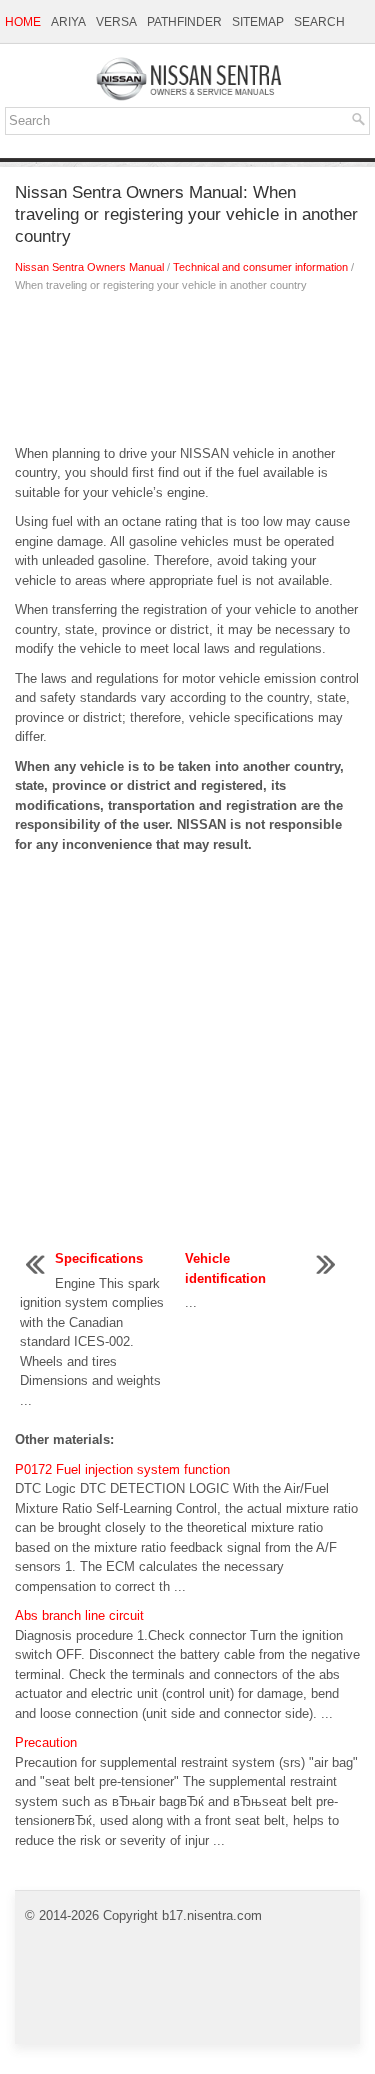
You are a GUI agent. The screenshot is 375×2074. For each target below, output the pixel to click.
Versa (116, 22)
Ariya (68, 22)
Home (23, 22)
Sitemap (258, 22)
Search (319, 22)
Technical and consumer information (260, 267)
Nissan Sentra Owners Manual (89, 267)
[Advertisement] (187, 374)
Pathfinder (184, 22)
